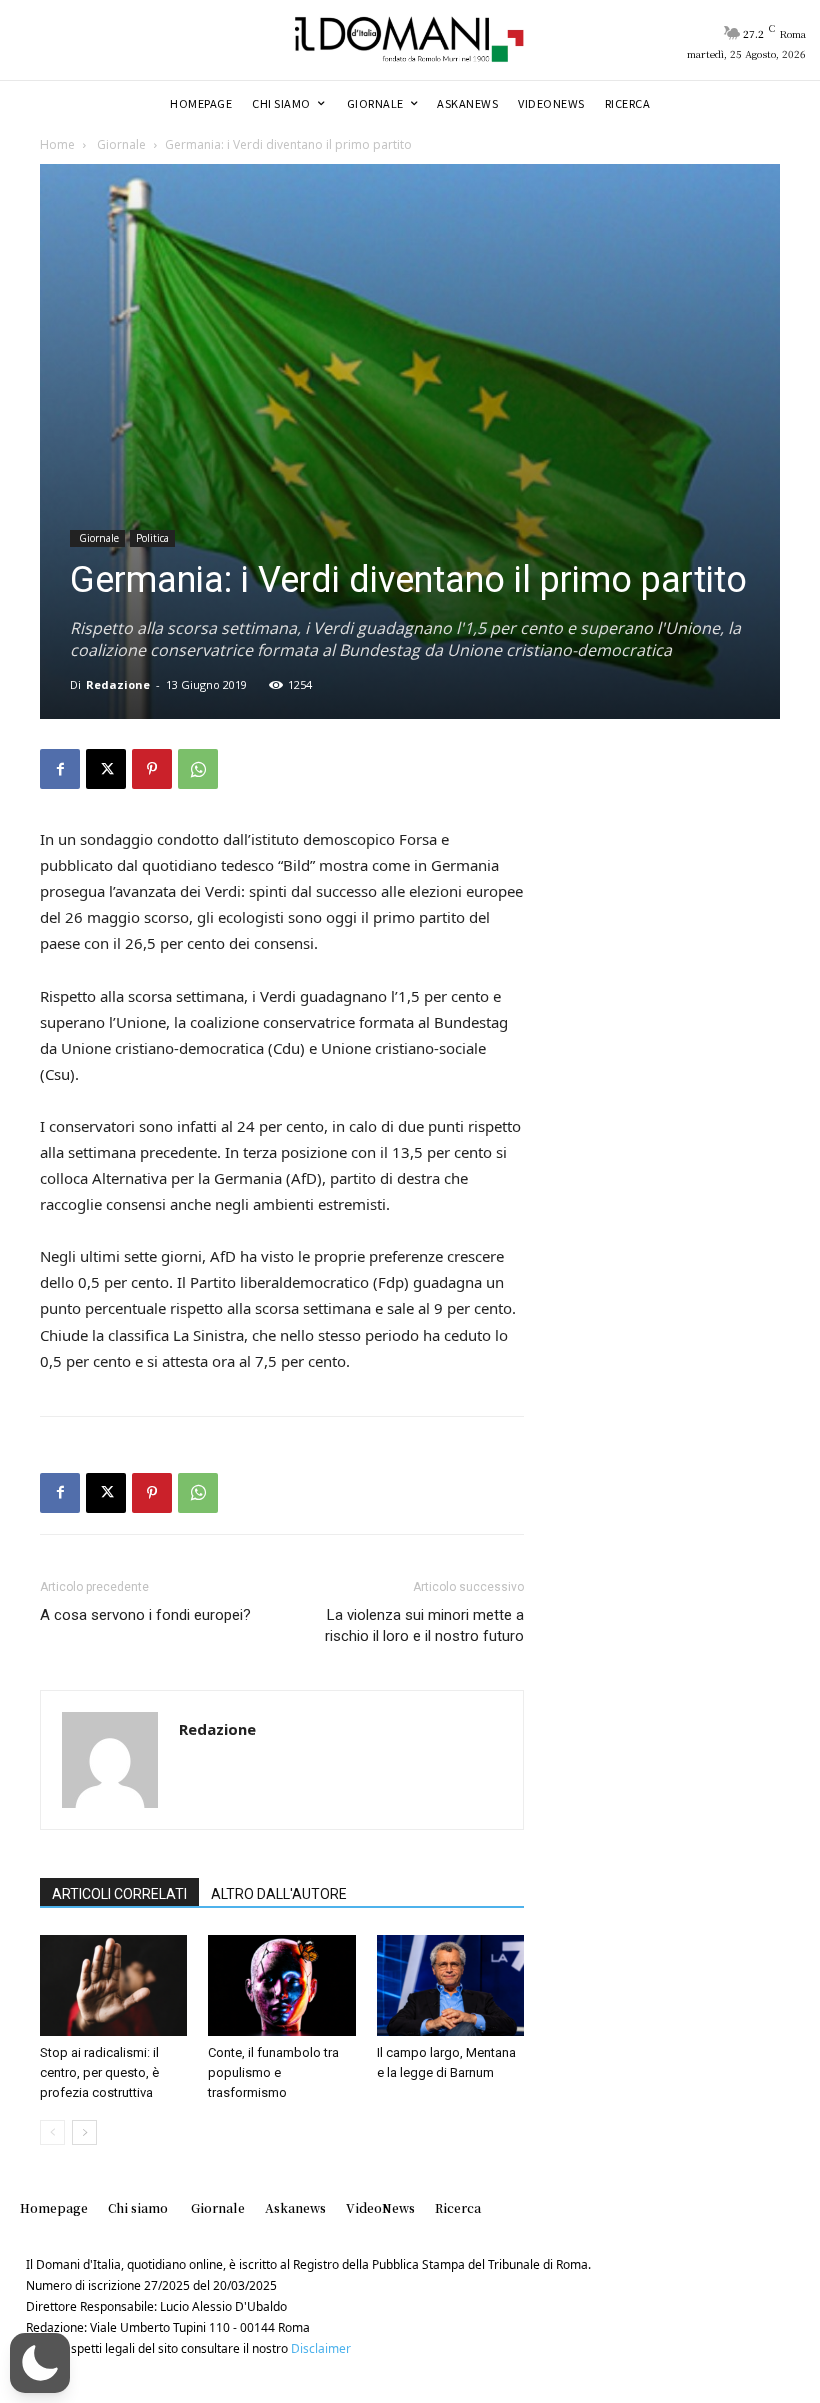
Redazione (118, 684)
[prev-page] (52, 2132)
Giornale (120, 144)
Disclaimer (321, 2348)
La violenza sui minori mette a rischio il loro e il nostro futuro (424, 1625)
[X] (106, 769)
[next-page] (84, 2132)
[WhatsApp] (198, 769)
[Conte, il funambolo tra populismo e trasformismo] (281, 1985)
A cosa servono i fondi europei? (145, 1615)
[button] (40, 2363)
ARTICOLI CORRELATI (119, 1894)
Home (57, 144)
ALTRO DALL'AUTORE (279, 1894)
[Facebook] (60, 769)
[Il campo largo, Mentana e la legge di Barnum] (450, 1985)
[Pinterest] (152, 769)
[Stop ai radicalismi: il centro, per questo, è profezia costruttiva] (113, 1985)
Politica (152, 538)
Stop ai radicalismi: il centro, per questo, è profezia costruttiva (99, 2072)
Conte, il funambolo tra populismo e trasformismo (273, 2072)
